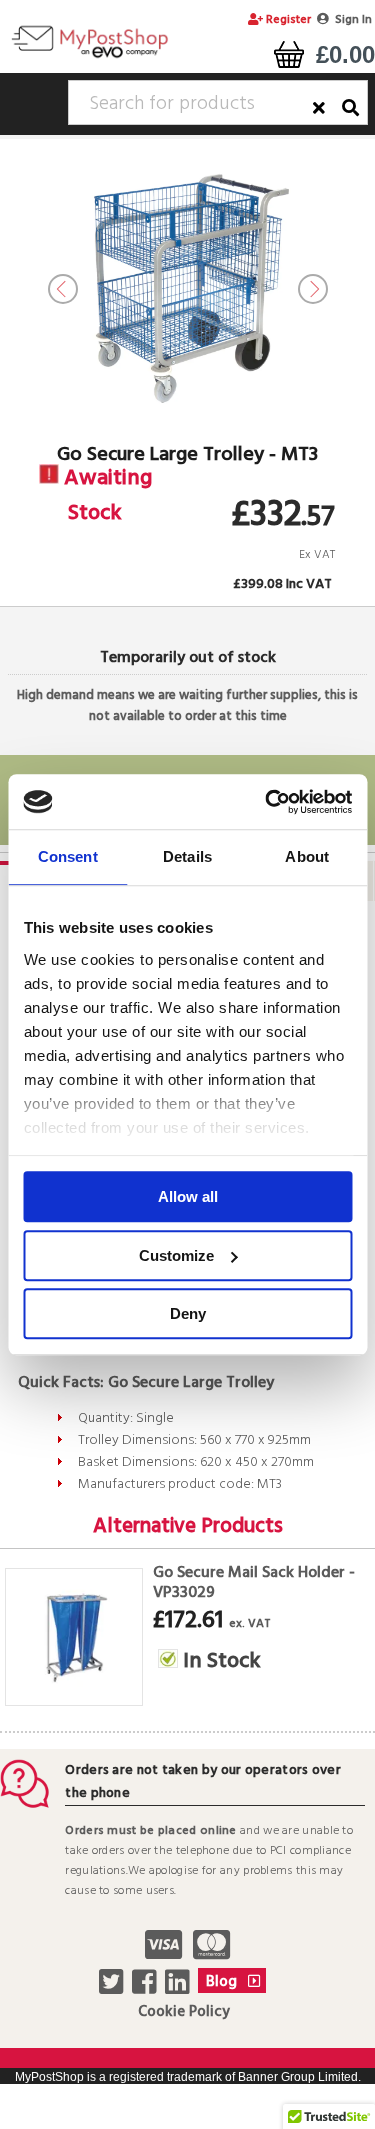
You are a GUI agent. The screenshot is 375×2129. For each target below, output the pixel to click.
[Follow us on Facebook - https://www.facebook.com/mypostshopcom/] (146, 1988)
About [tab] (307, 856)
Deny (188, 1313)
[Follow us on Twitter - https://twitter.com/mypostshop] (113, 1988)
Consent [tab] (68, 856)
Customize (176, 1255)
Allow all (188, 1196)
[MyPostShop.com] (89, 57)
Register (287, 20)
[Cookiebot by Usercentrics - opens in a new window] (267, 802)
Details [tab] (187, 856)
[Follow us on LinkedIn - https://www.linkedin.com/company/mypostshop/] (179, 1988)
